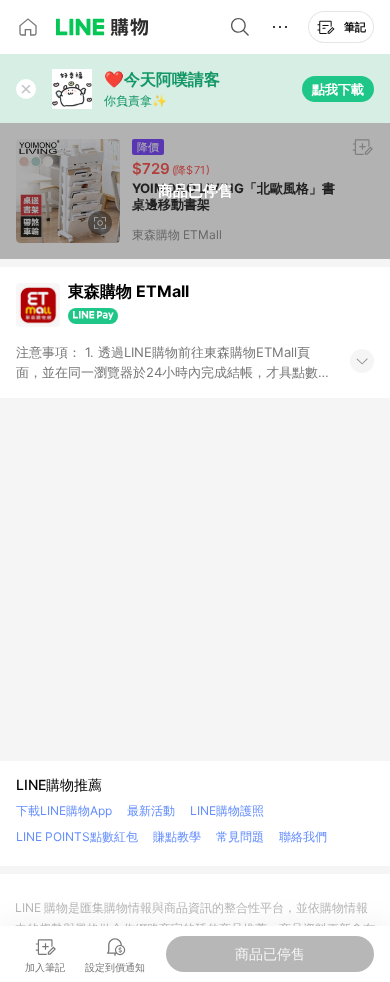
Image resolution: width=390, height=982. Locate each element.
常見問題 (240, 836)
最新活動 (151, 810)
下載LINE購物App (64, 810)
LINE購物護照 (227, 810)
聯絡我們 (303, 836)
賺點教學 (177, 836)
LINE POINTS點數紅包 (77, 836)
